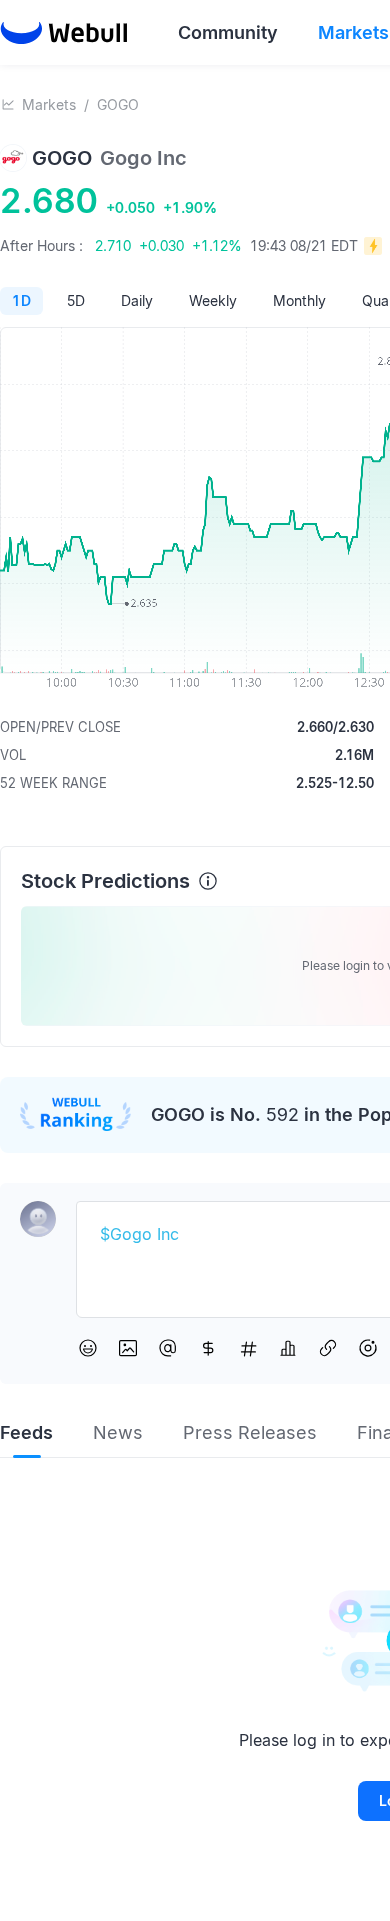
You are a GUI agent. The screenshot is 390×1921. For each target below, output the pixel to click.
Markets (49, 104)
